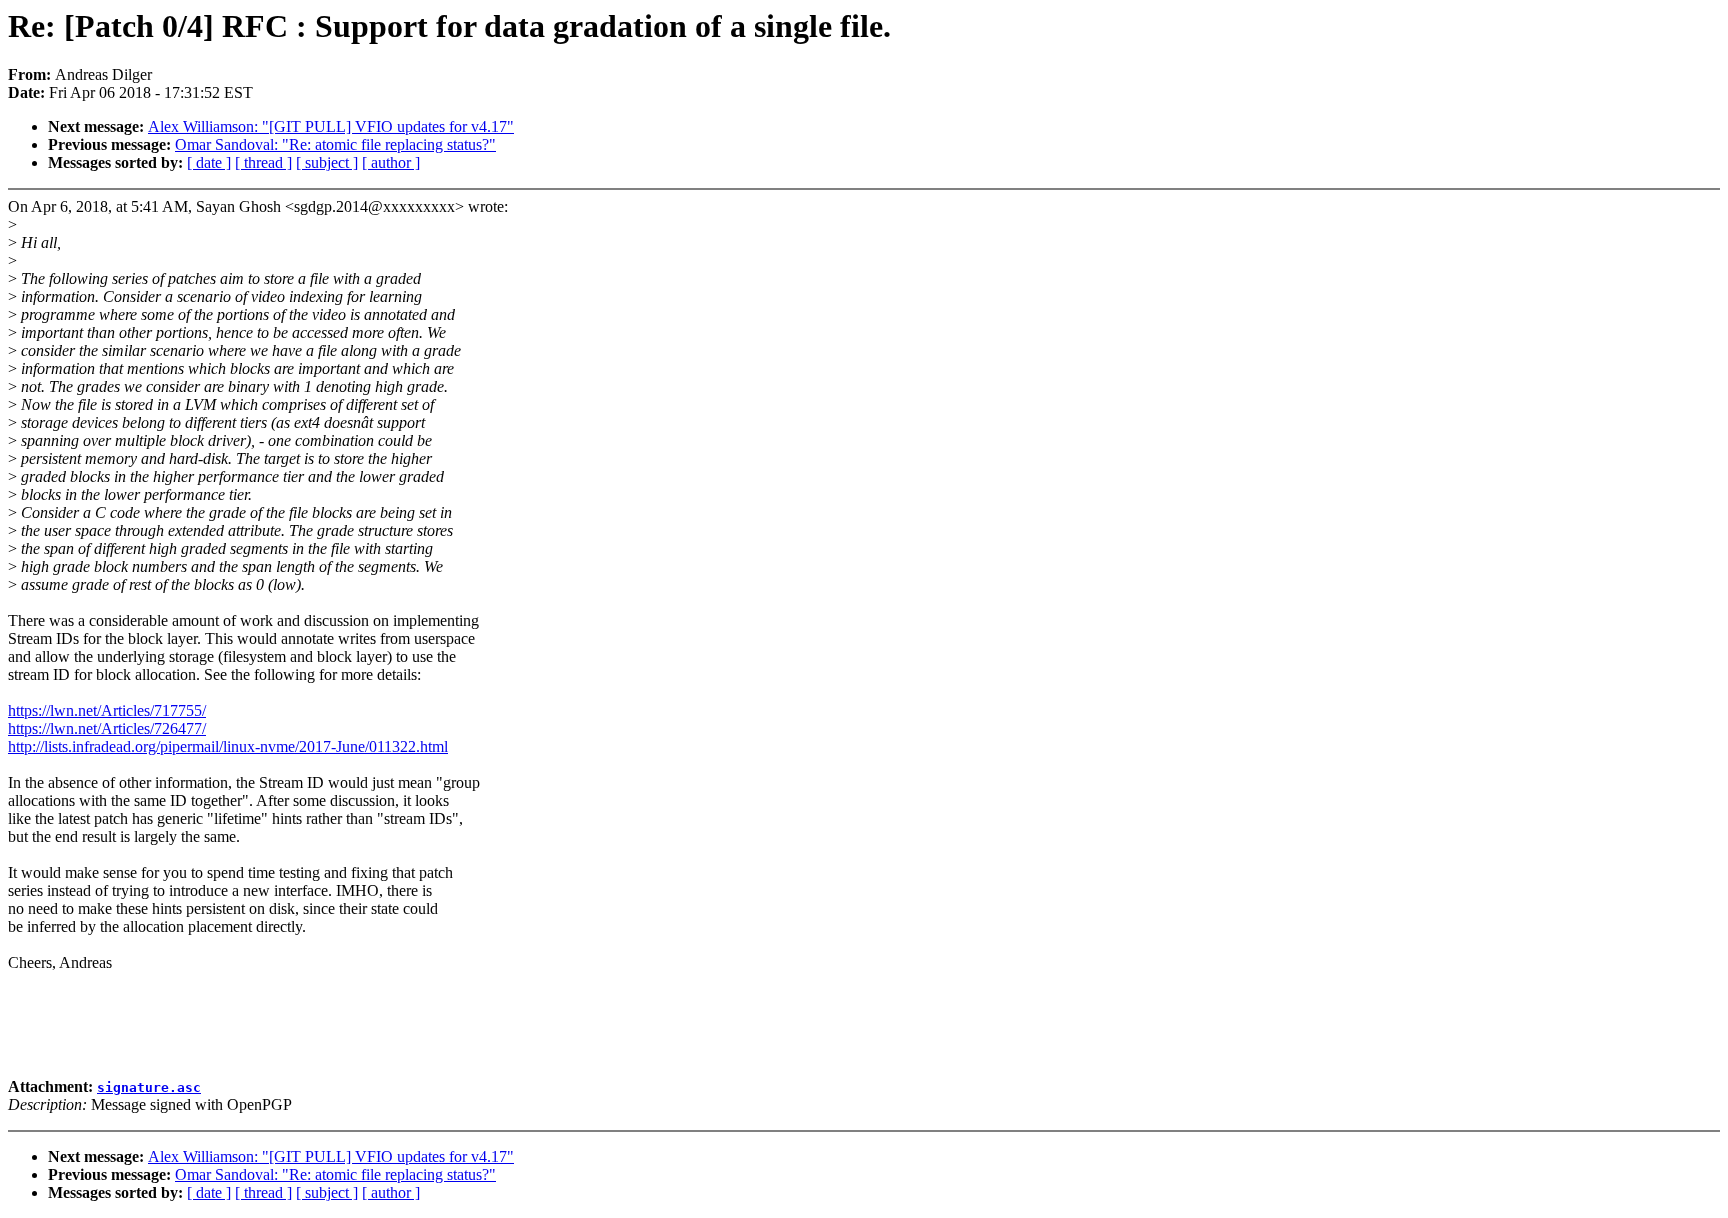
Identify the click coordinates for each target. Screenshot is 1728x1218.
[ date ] (209, 162)
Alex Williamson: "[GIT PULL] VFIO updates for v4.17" (331, 126)
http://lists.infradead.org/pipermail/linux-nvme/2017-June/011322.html (228, 746)
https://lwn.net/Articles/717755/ (107, 710)
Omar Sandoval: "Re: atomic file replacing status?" (335, 144)
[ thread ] (263, 162)
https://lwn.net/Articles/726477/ (107, 728)
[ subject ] (327, 162)
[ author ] (391, 162)
